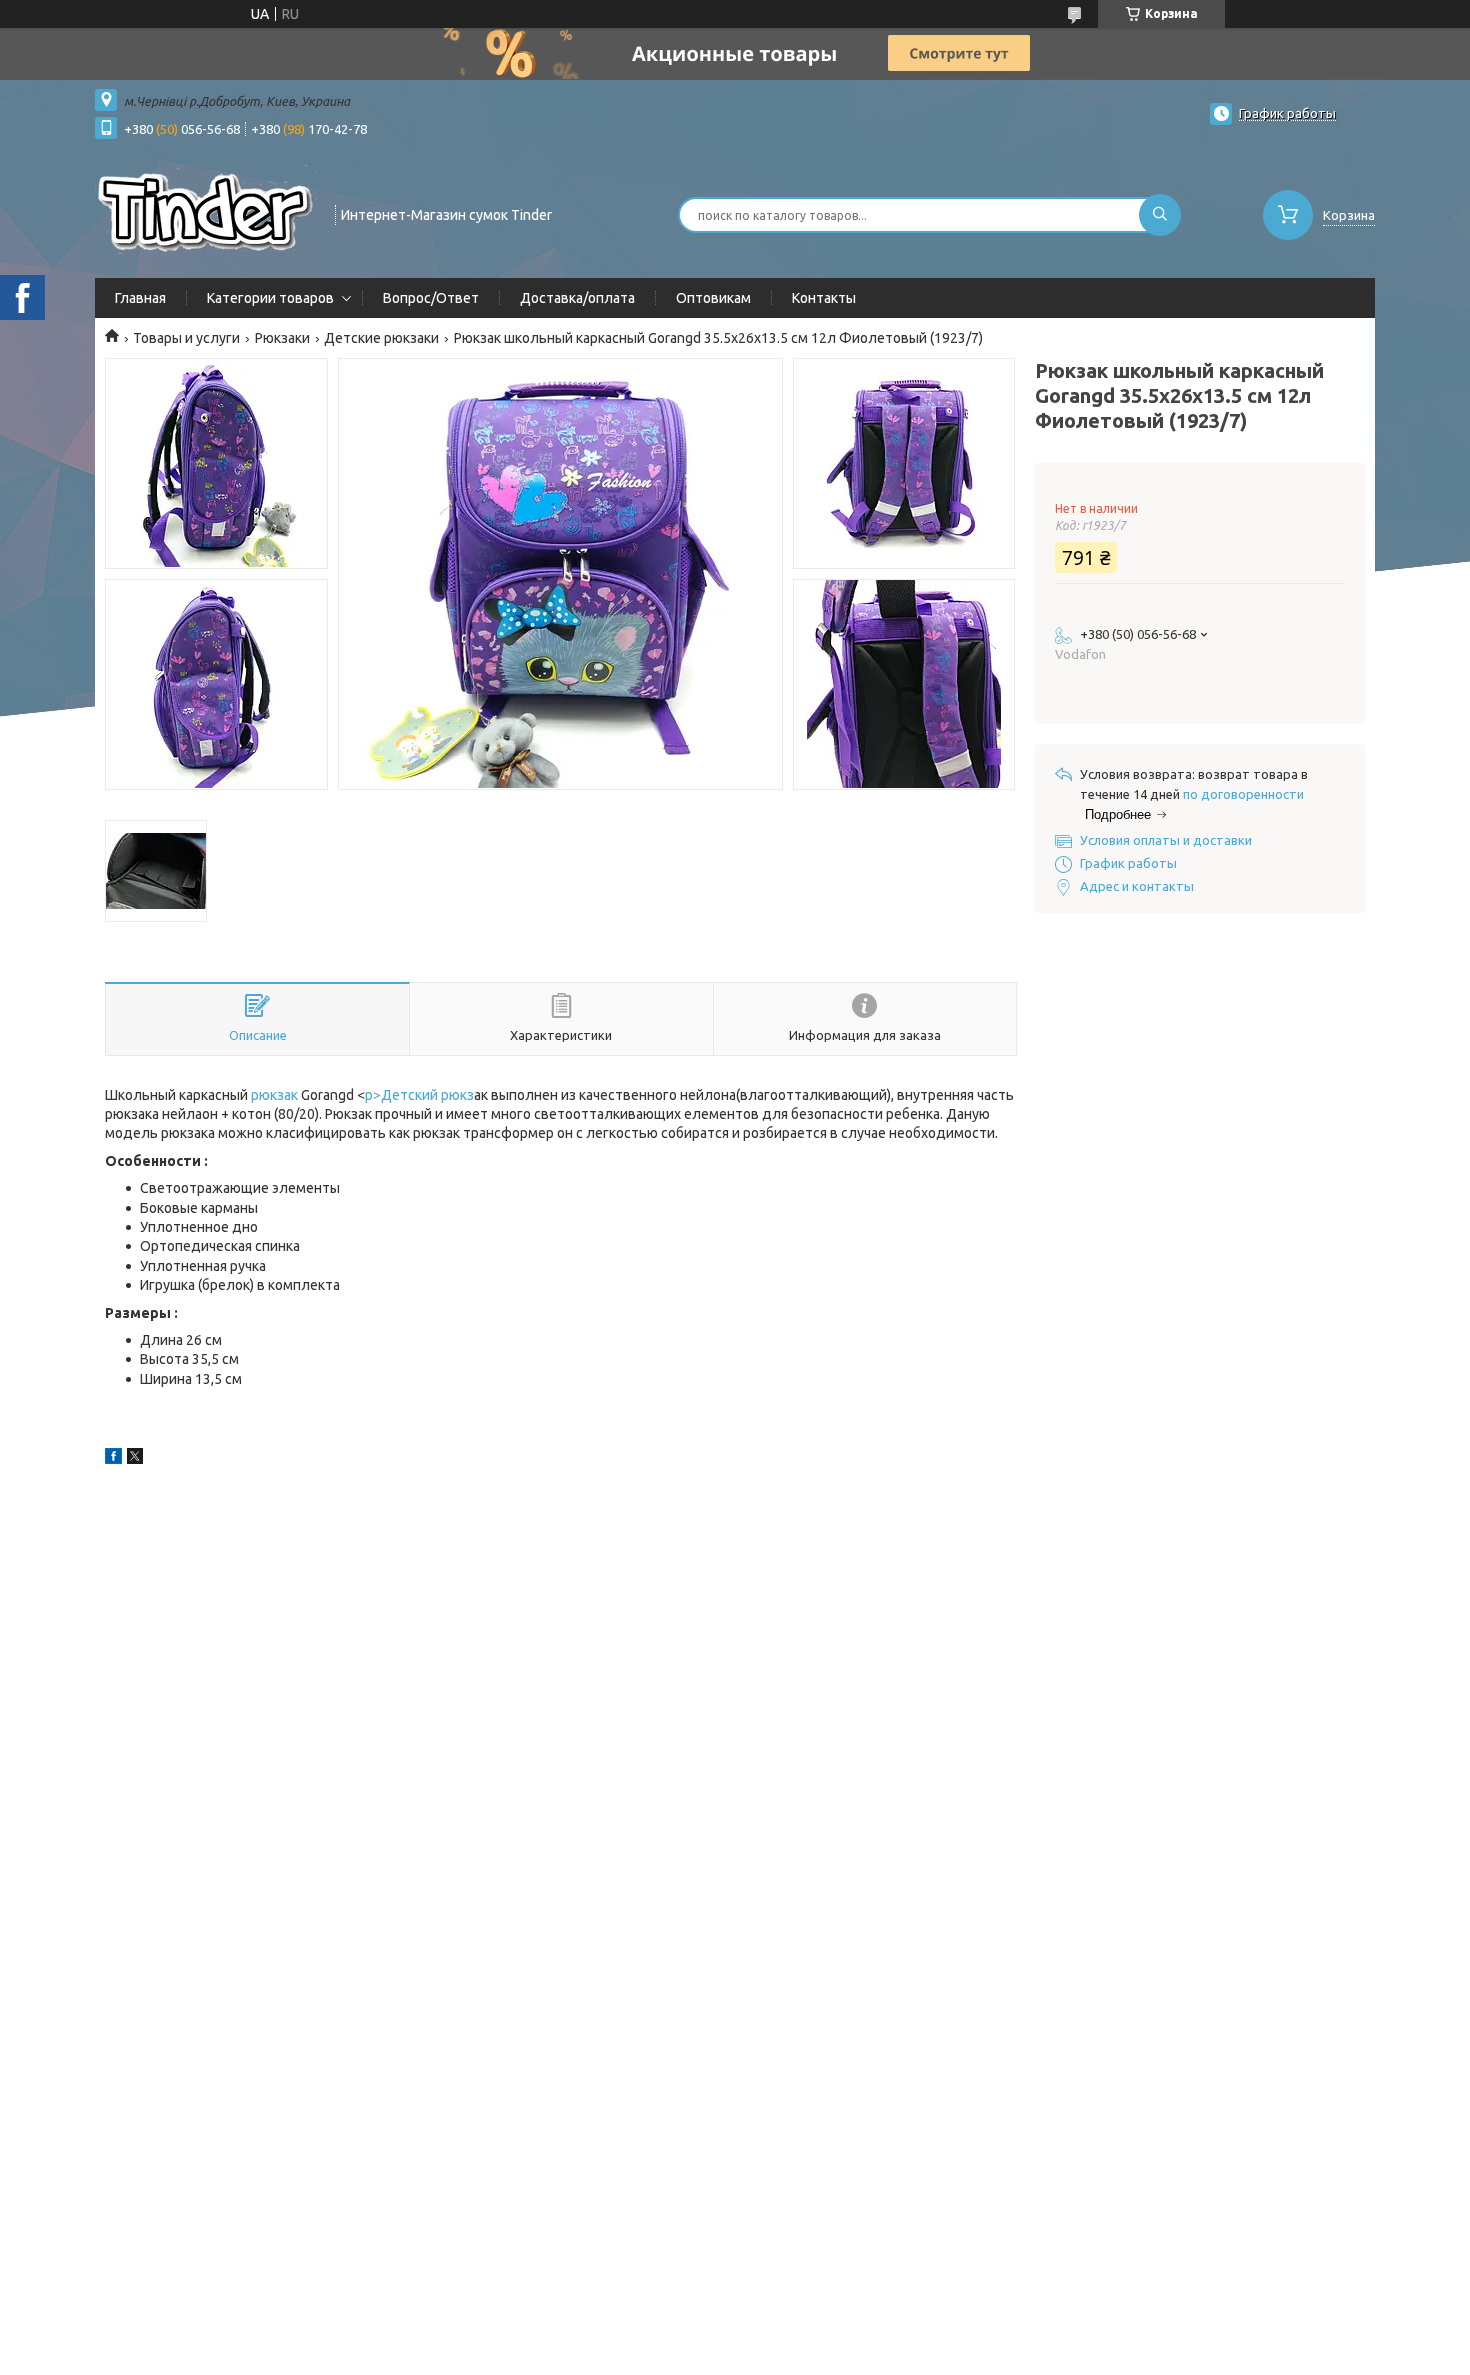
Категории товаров (270, 298)
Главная (140, 298)
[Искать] (1160, 215)
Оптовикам (713, 298)
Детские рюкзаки (381, 338)
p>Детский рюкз (419, 1095)
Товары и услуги (186, 338)
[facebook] (113, 1459)
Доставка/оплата (577, 298)
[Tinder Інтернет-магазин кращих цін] (206, 213)
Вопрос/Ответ (431, 298)
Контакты (824, 298)
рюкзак (274, 1095)
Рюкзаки (282, 338)
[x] (135, 1459)
